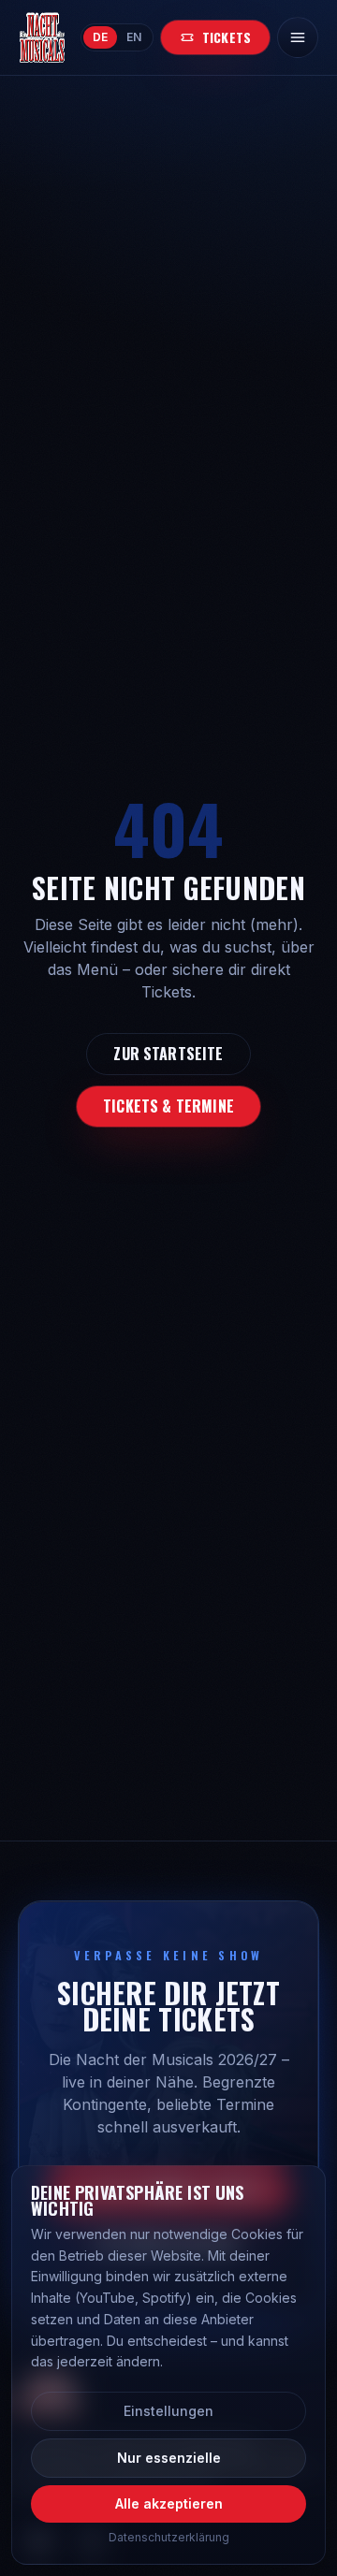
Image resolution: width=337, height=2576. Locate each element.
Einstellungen (168, 2411)
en (134, 37)
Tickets (227, 37)
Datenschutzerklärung (169, 2537)
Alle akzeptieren (169, 2503)
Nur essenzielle (169, 2458)
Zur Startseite (168, 1054)
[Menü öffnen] (298, 37)
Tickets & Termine (168, 1106)
